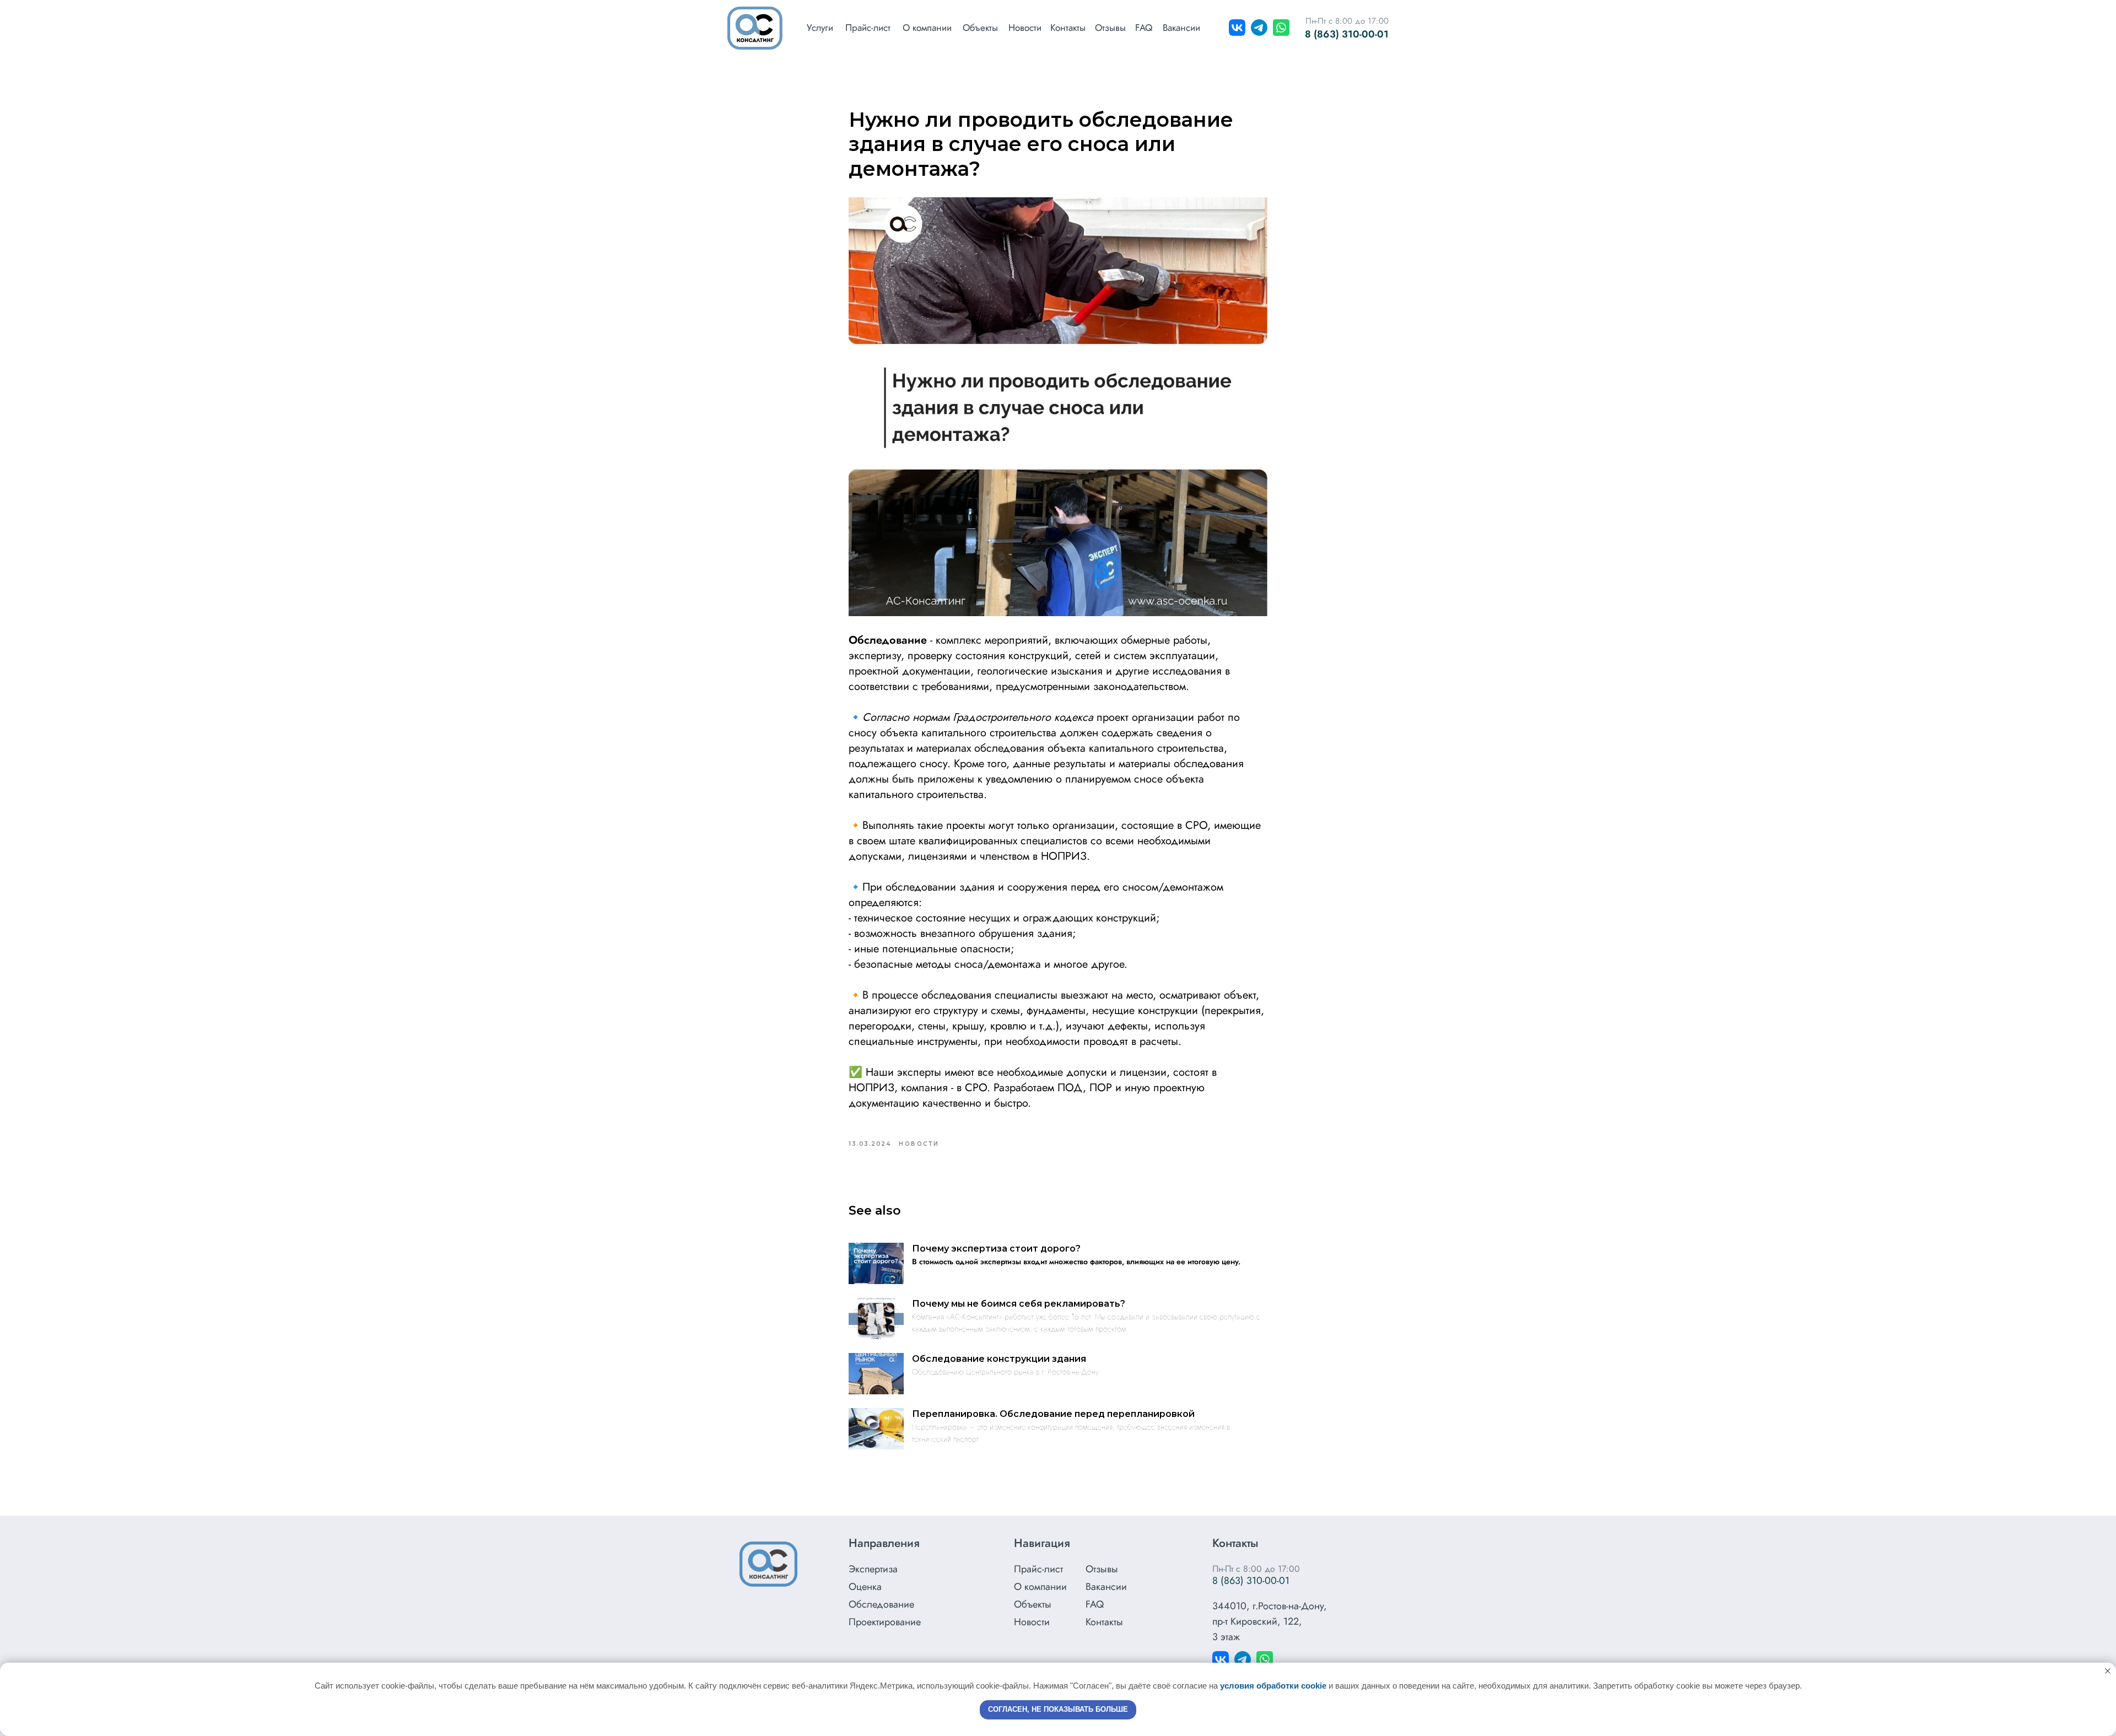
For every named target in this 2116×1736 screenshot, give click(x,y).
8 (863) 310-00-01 (1347, 34)
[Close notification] (2108, 1671)
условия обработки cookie (1273, 1686)
